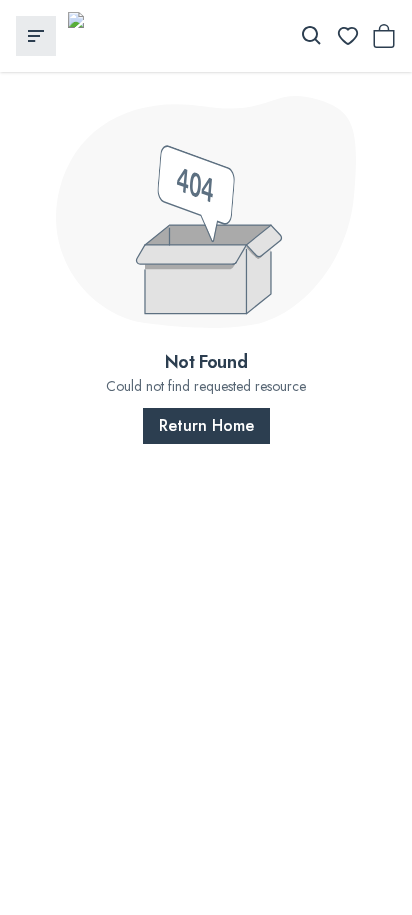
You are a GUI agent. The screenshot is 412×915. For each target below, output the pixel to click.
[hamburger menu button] (36, 36)
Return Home (206, 425)
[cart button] (384, 36)
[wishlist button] (348, 36)
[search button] (312, 36)
